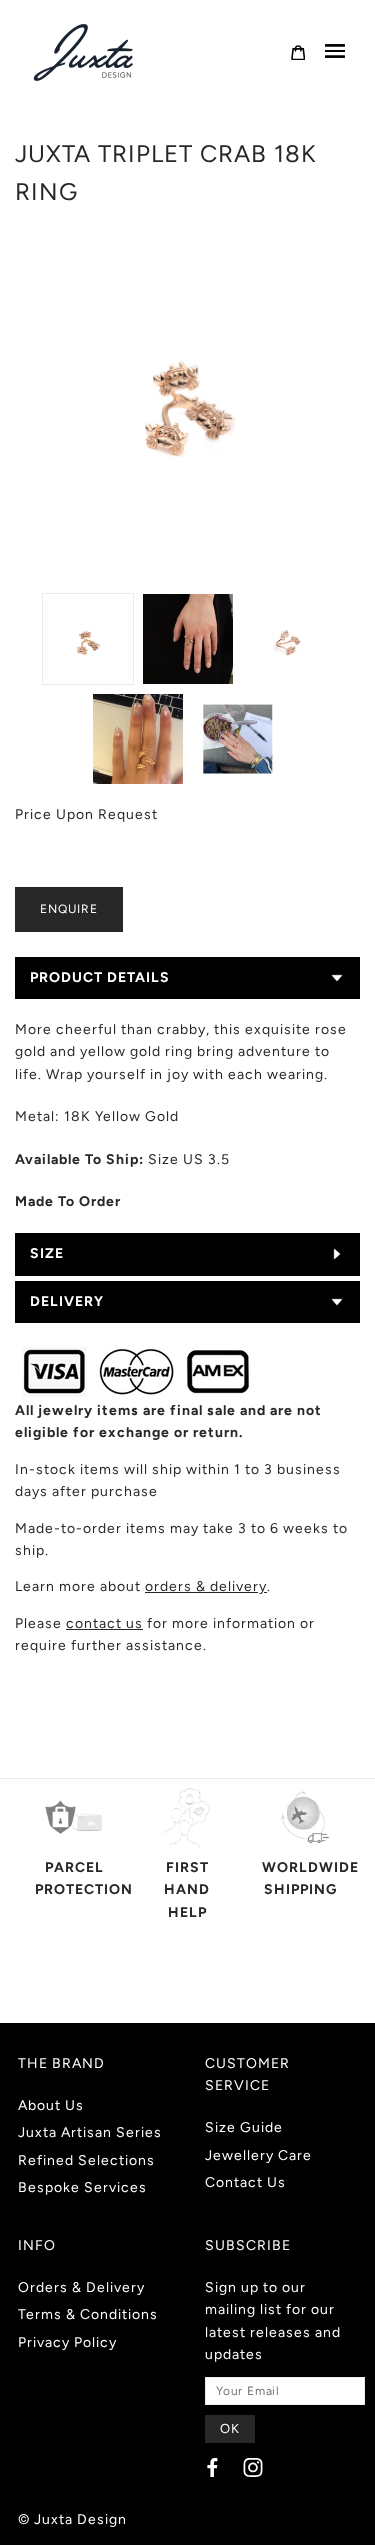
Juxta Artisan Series (90, 2132)
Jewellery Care (258, 2155)
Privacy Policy (67, 2342)
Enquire (69, 909)
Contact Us (245, 2182)
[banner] (85, 52)
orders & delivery (206, 1586)
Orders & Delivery (81, 2287)
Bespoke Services (82, 2187)
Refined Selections (86, 2160)
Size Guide (244, 2127)
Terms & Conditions (88, 2314)
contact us (104, 1623)
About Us (51, 2105)
